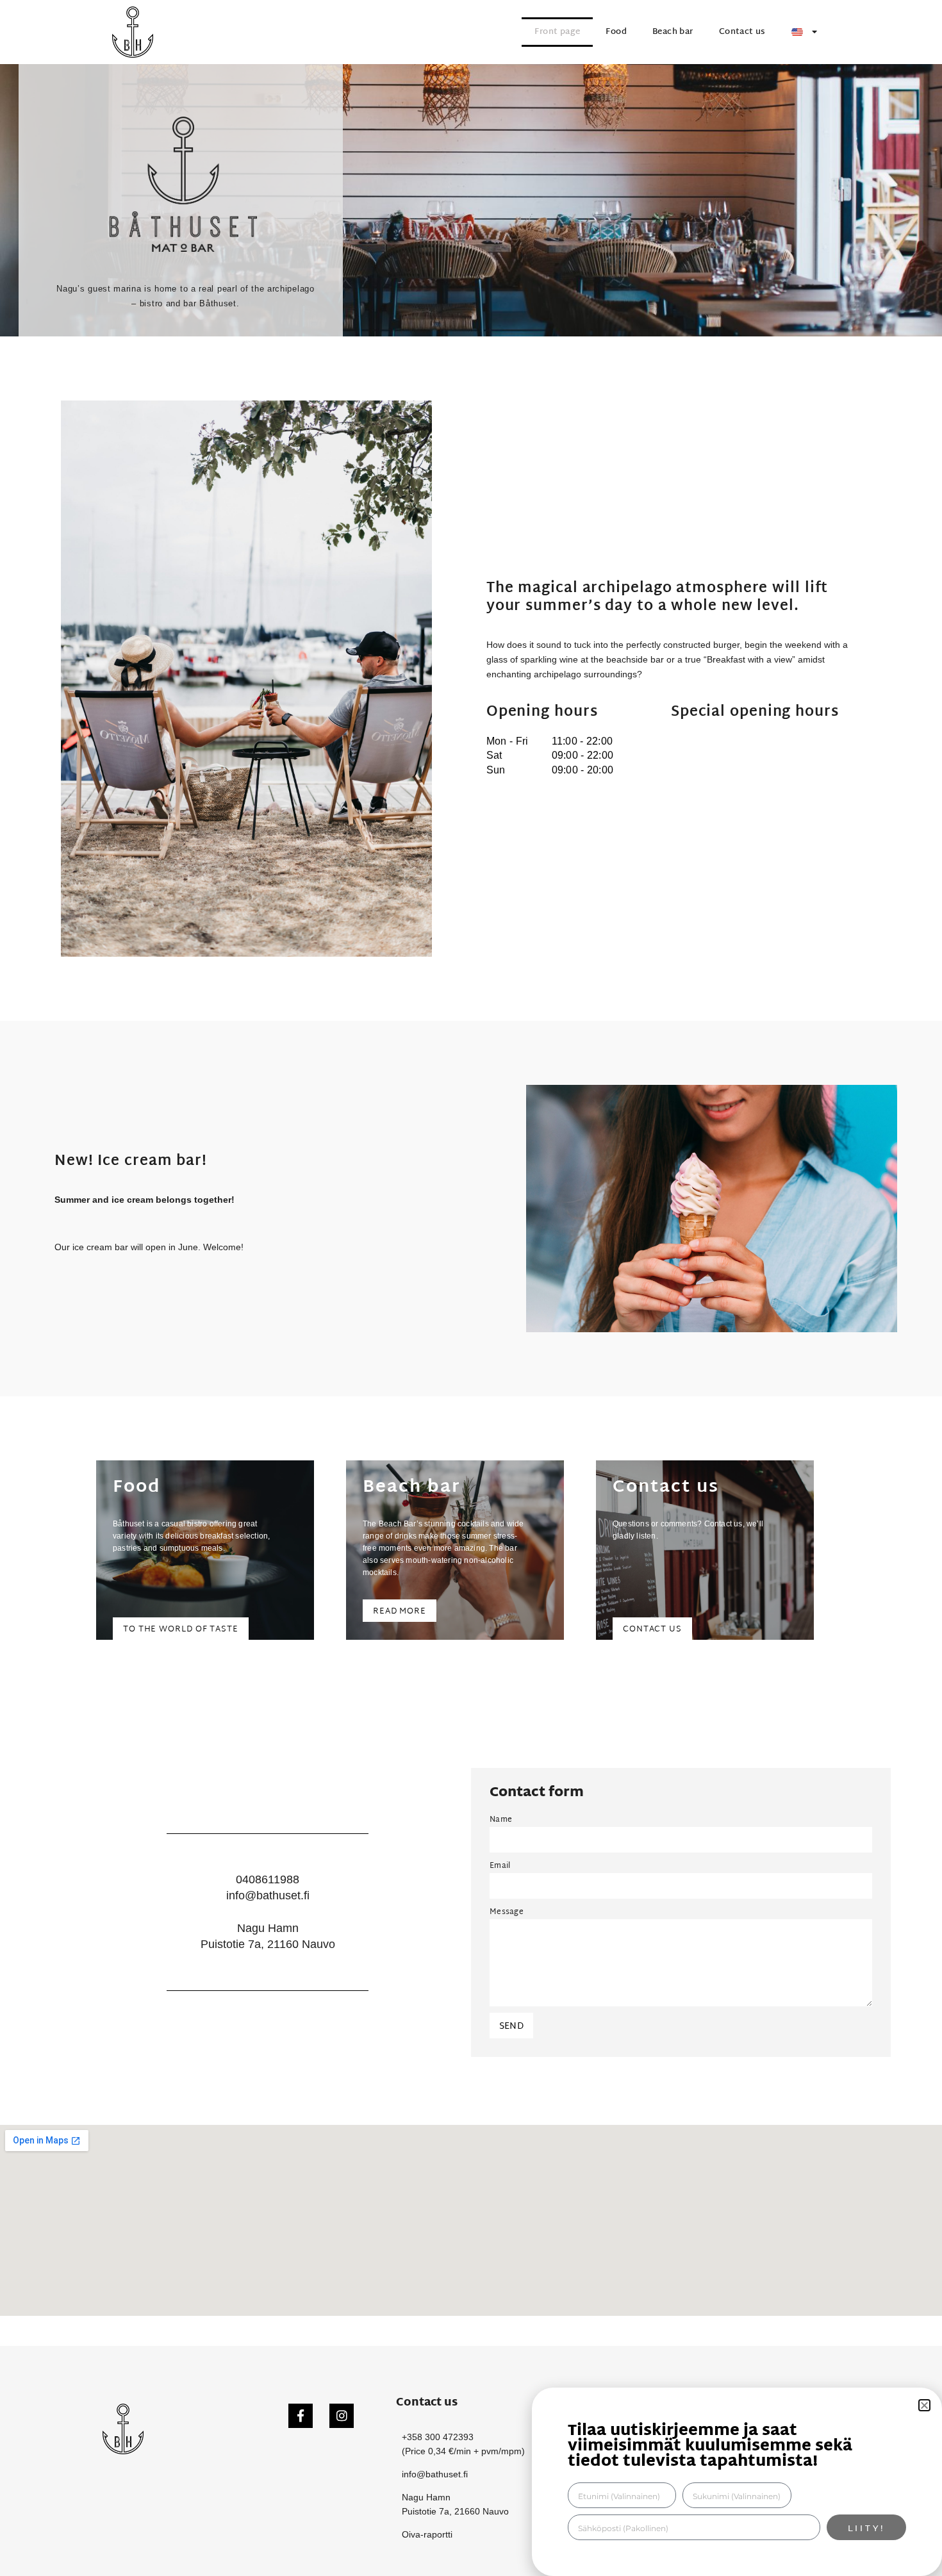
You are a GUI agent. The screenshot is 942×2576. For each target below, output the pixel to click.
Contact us (742, 32)
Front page (557, 32)
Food (616, 32)
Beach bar (673, 32)
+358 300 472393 (438, 2437)
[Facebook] (301, 2416)
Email (500, 1866)
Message (507, 1912)
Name (501, 1820)
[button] (924, 2405)
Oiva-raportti (427, 2534)
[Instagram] (342, 2416)
